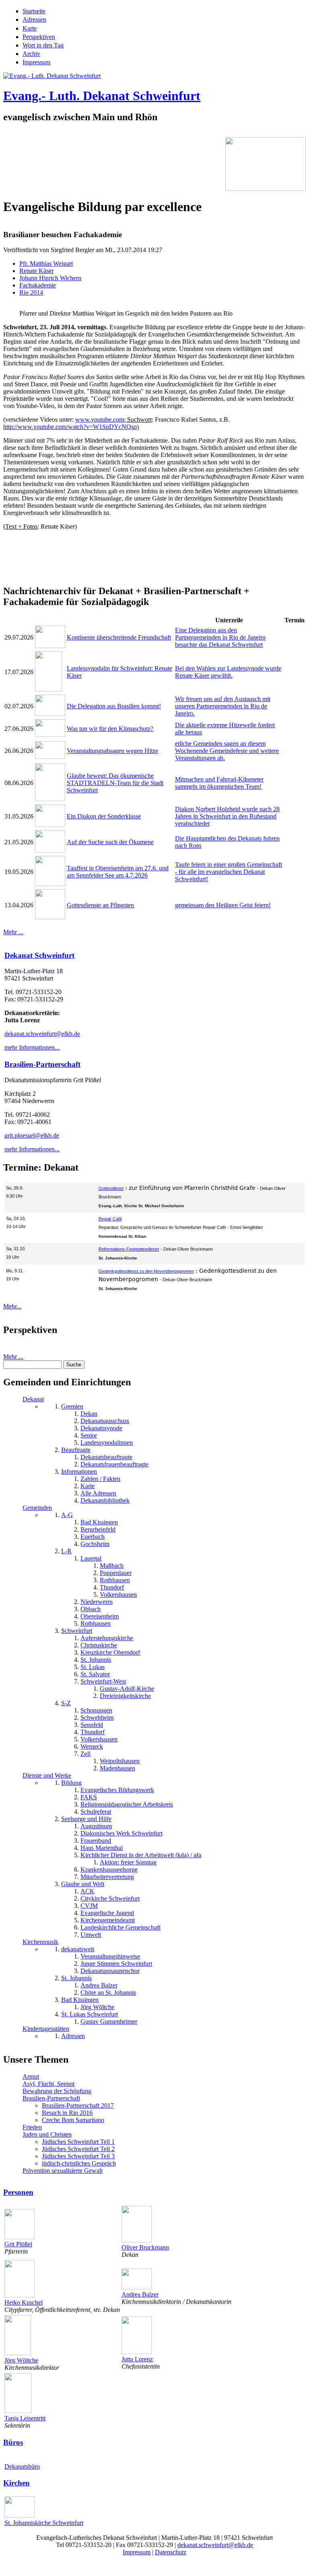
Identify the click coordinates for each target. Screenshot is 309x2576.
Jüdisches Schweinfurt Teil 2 (78, 2149)
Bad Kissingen (99, 1522)
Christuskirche (99, 1645)
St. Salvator (95, 1674)
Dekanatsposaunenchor (110, 1971)
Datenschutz (171, 2552)
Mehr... (12, 1306)
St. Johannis (96, 1660)
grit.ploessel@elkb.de (32, 1135)
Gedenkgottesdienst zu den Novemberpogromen (146, 1271)
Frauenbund (96, 1841)
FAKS (89, 1797)
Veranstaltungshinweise (110, 1956)
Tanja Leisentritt (25, 2418)
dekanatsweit (78, 1949)
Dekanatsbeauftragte (106, 1457)
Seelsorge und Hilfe (86, 1819)
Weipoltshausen (120, 1761)
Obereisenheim (100, 1616)
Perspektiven (39, 37)
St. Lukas (93, 1667)
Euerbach (93, 1537)
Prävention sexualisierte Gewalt (63, 2171)
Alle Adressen (98, 1493)
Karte (30, 28)
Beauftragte (76, 1450)
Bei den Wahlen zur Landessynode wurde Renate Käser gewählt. (228, 672)
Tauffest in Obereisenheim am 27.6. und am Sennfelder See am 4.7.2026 (118, 872)
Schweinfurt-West (103, 1681)
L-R (66, 1551)
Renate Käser (36, 271)
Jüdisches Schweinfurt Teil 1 (78, 2142)
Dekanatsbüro (22, 2466)
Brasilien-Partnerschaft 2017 (78, 2105)
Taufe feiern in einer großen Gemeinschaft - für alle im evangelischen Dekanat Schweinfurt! (229, 872)
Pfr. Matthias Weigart (46, 264)
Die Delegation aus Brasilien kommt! (114, 706)
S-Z (66, 1703)
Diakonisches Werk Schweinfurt (122, 1833)
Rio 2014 (31, 292)
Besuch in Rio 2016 (67, 2113)
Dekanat (33, 1399)
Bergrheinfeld (98, 1529)
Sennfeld (92, 1725)
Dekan (89, 1414)
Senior (89, 1435)
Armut (31, 2077)
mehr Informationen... (32, 1047)
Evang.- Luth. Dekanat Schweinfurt (102, 96)
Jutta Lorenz (137, 2359)
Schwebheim (97, 1718)
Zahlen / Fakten (100, 1479)
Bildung (71, 1783)
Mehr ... (13, 932)
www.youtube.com (100, 419)
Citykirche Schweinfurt (110, 1898)
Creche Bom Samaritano (73, 2120)
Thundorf (112, 1587)
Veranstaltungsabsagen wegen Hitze (112, 751)
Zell (85, 1754)
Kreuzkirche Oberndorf (110, 1652)
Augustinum (96, 1826)
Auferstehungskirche (107, 1638)
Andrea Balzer (99, 1985)
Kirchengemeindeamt (108, 1920)
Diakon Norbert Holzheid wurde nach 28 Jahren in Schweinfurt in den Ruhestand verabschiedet (227, 816)
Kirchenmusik (40, 1942)
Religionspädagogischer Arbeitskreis (127, 1804)
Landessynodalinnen (107, 1443)
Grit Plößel (18, 2244)
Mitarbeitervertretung (107, 1877)
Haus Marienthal (102, 1848)
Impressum (36, 62)
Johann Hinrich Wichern (50, 278)
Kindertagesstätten (46, 2029)
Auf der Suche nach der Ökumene (110, 842)
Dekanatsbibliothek (105, 1500)
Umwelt (91, 1935)
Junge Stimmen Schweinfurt (116, 1964)
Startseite (34, 11)
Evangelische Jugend (107, 1913)
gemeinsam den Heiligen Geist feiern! (223, 905)
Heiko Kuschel (24, 2302)
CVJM (89, 1906)
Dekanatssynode (101, 1428)
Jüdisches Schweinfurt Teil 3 (78, 2156)
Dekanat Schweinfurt (39, 955)
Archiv (31, 54)
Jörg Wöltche (97, 2007)
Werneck (92, 1746)
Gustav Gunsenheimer (109, 2021)
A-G (67, 1515)
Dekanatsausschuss (105, 1421)
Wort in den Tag (43, 45)
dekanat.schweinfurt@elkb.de (42, 1034)
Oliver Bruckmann (145, 2247)
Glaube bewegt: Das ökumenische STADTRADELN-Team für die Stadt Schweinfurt (115, 783)
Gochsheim (95, 1544)
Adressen (34, 19)
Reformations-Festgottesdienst (129, 1249)
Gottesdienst (111, 1188)
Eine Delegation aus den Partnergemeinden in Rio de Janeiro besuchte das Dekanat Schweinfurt (220, 637)
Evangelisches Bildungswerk (117, 1790)
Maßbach (112, 1566)
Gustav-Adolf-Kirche (127, 1689)
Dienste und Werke (47, 1775)
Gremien (72, 1406)
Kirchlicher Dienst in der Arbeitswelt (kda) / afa (141, 1855)
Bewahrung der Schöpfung (57, 2091)
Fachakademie (38, 285)
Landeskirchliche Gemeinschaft (121, 1927)
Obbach (91, 1609)
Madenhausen (117, 1768)
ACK (88, 1891)
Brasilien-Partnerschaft (42, 1064)
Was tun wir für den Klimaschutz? (110, 729)
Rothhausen (115, 1580)
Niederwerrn (97, 1602)
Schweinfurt (77, 1631)
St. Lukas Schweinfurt (90, 2014)
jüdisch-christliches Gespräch (79, 2163)
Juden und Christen (47, 2134)
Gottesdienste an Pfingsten (100, 905)
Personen (18, 2192)
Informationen (79, 1472)
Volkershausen (118, 1595)
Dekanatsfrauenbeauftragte (114, 1464)
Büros (13, 2442)
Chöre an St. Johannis (108, 1993)
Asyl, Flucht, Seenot (48, 2084)
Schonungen (96, 1710)
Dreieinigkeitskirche (125, 1696)
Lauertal (91, 1558)
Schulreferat (96, 1812)
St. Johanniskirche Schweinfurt (44, 2523)
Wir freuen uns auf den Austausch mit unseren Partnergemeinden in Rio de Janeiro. (223, 706)
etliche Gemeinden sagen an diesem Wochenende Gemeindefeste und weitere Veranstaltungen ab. (227, 751)
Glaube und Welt (83, 1884)
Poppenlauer (116, 1573)
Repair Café (110, 1219)
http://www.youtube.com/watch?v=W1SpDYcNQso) (71, 427)
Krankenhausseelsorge (109, 1869)
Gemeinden (37, 1508)
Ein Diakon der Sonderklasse (104, 816)
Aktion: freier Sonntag (128, 1862)
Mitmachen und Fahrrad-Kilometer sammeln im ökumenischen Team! (219, 783)
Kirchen (16, 2483)
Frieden (32, 2127)
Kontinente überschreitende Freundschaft (119, 637)
